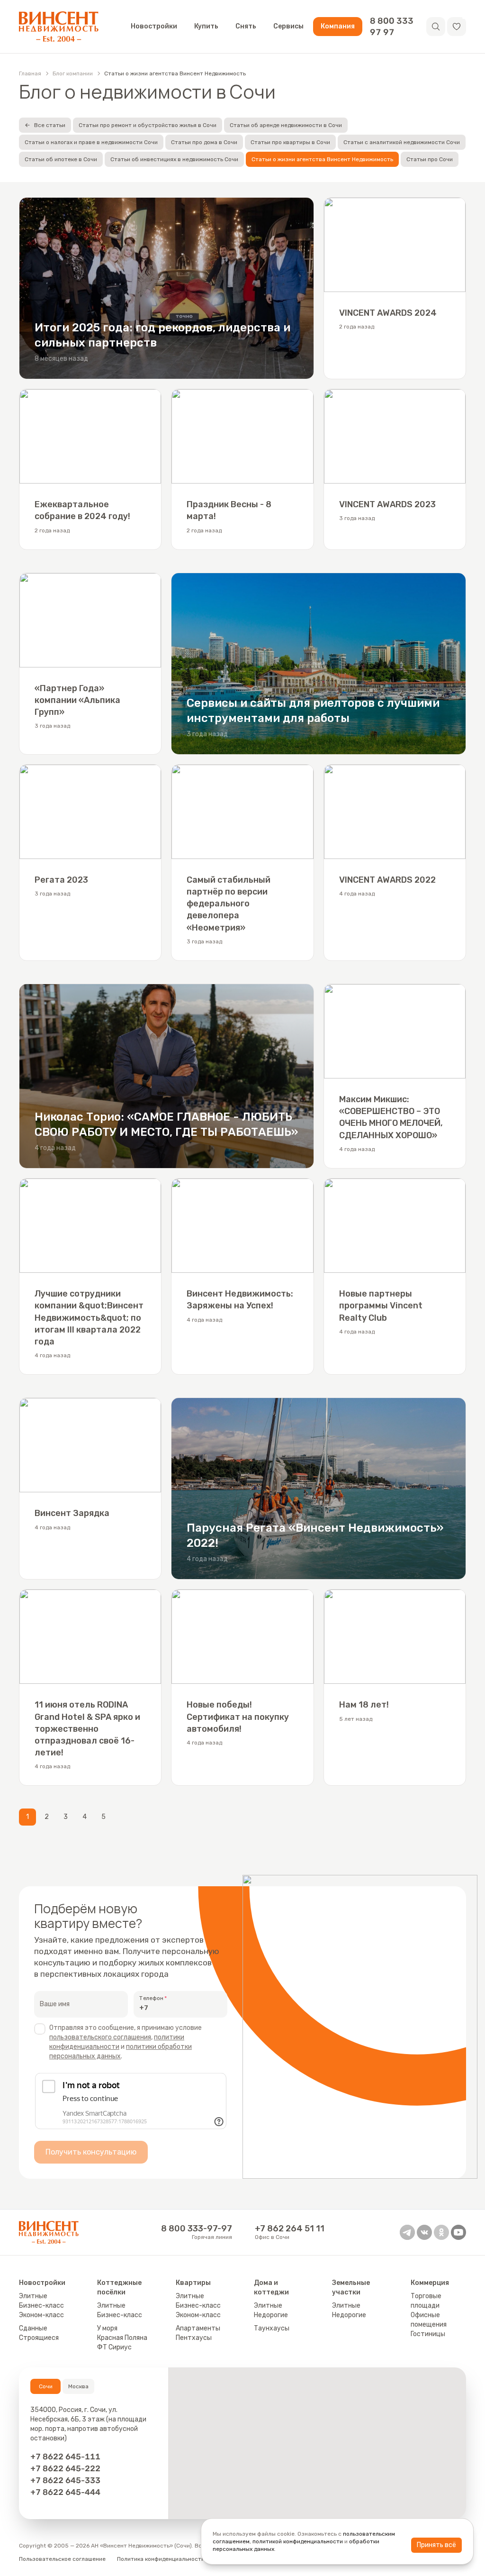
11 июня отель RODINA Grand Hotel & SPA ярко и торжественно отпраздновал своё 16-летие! (87, 1729)
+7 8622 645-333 (65, 2480)
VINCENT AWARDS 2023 (387, 504)
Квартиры (193, 2283)
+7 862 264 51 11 (290, 2229)
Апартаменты (198, 2328)
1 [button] (27, 1817)
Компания (338, 26)
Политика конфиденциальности (161, 2559)
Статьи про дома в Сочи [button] (204, 142)
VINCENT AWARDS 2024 (388, 313)
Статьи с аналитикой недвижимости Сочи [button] (402, 142)
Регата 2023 (61, 880)
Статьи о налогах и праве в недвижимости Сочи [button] (91, 142)
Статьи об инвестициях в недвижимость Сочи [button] (174, 159)
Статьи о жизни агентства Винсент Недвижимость (175, 73)
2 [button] (47, 1817)
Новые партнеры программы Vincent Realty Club (381, 1306)
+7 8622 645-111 (65, 2457)
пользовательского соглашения (100, 2037)
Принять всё (436, 2545)
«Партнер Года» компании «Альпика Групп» (77, 700)
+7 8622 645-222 (65, 2468)
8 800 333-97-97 (197, 2229)
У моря (107, 2328)
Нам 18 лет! (364, 1705)
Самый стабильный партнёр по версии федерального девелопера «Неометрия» (229, 904)
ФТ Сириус (114, 2347)
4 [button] (85, 1817)
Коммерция (430, 2283)
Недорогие (271, 2315)
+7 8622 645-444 (65, 2492)
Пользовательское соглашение (62, 2559)
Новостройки (154, 26)
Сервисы (288, 26)
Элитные (33, 2296)
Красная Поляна (122, 2338)
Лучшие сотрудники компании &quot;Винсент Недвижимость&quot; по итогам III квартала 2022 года (89, 1318)
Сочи (46, 2386)
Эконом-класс (41, 2315)
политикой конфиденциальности (298, 2541)
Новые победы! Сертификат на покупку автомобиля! (238, 1717)
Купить (206, 26)
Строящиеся (39, 2338)
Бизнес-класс (41, 2306)
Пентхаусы (194, 2338)
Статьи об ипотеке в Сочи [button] (61, 159)
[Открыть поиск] (436, 27)
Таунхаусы (272, 2328)
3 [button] (66, 1817)
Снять (246, 26)
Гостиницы (428, 2334)
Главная (30, 73)
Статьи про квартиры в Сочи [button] (290, 142)
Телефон (151, 1998)
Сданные (33, 2328)
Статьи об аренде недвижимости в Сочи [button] (286, 125)
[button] (457, 27)
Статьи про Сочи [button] (430, 159)
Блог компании (73, 73)
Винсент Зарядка (72, 1513)
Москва (78, 2386)
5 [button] (103, 1817)
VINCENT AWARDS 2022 (387, 880)
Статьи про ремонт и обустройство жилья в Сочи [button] (148, 125)
